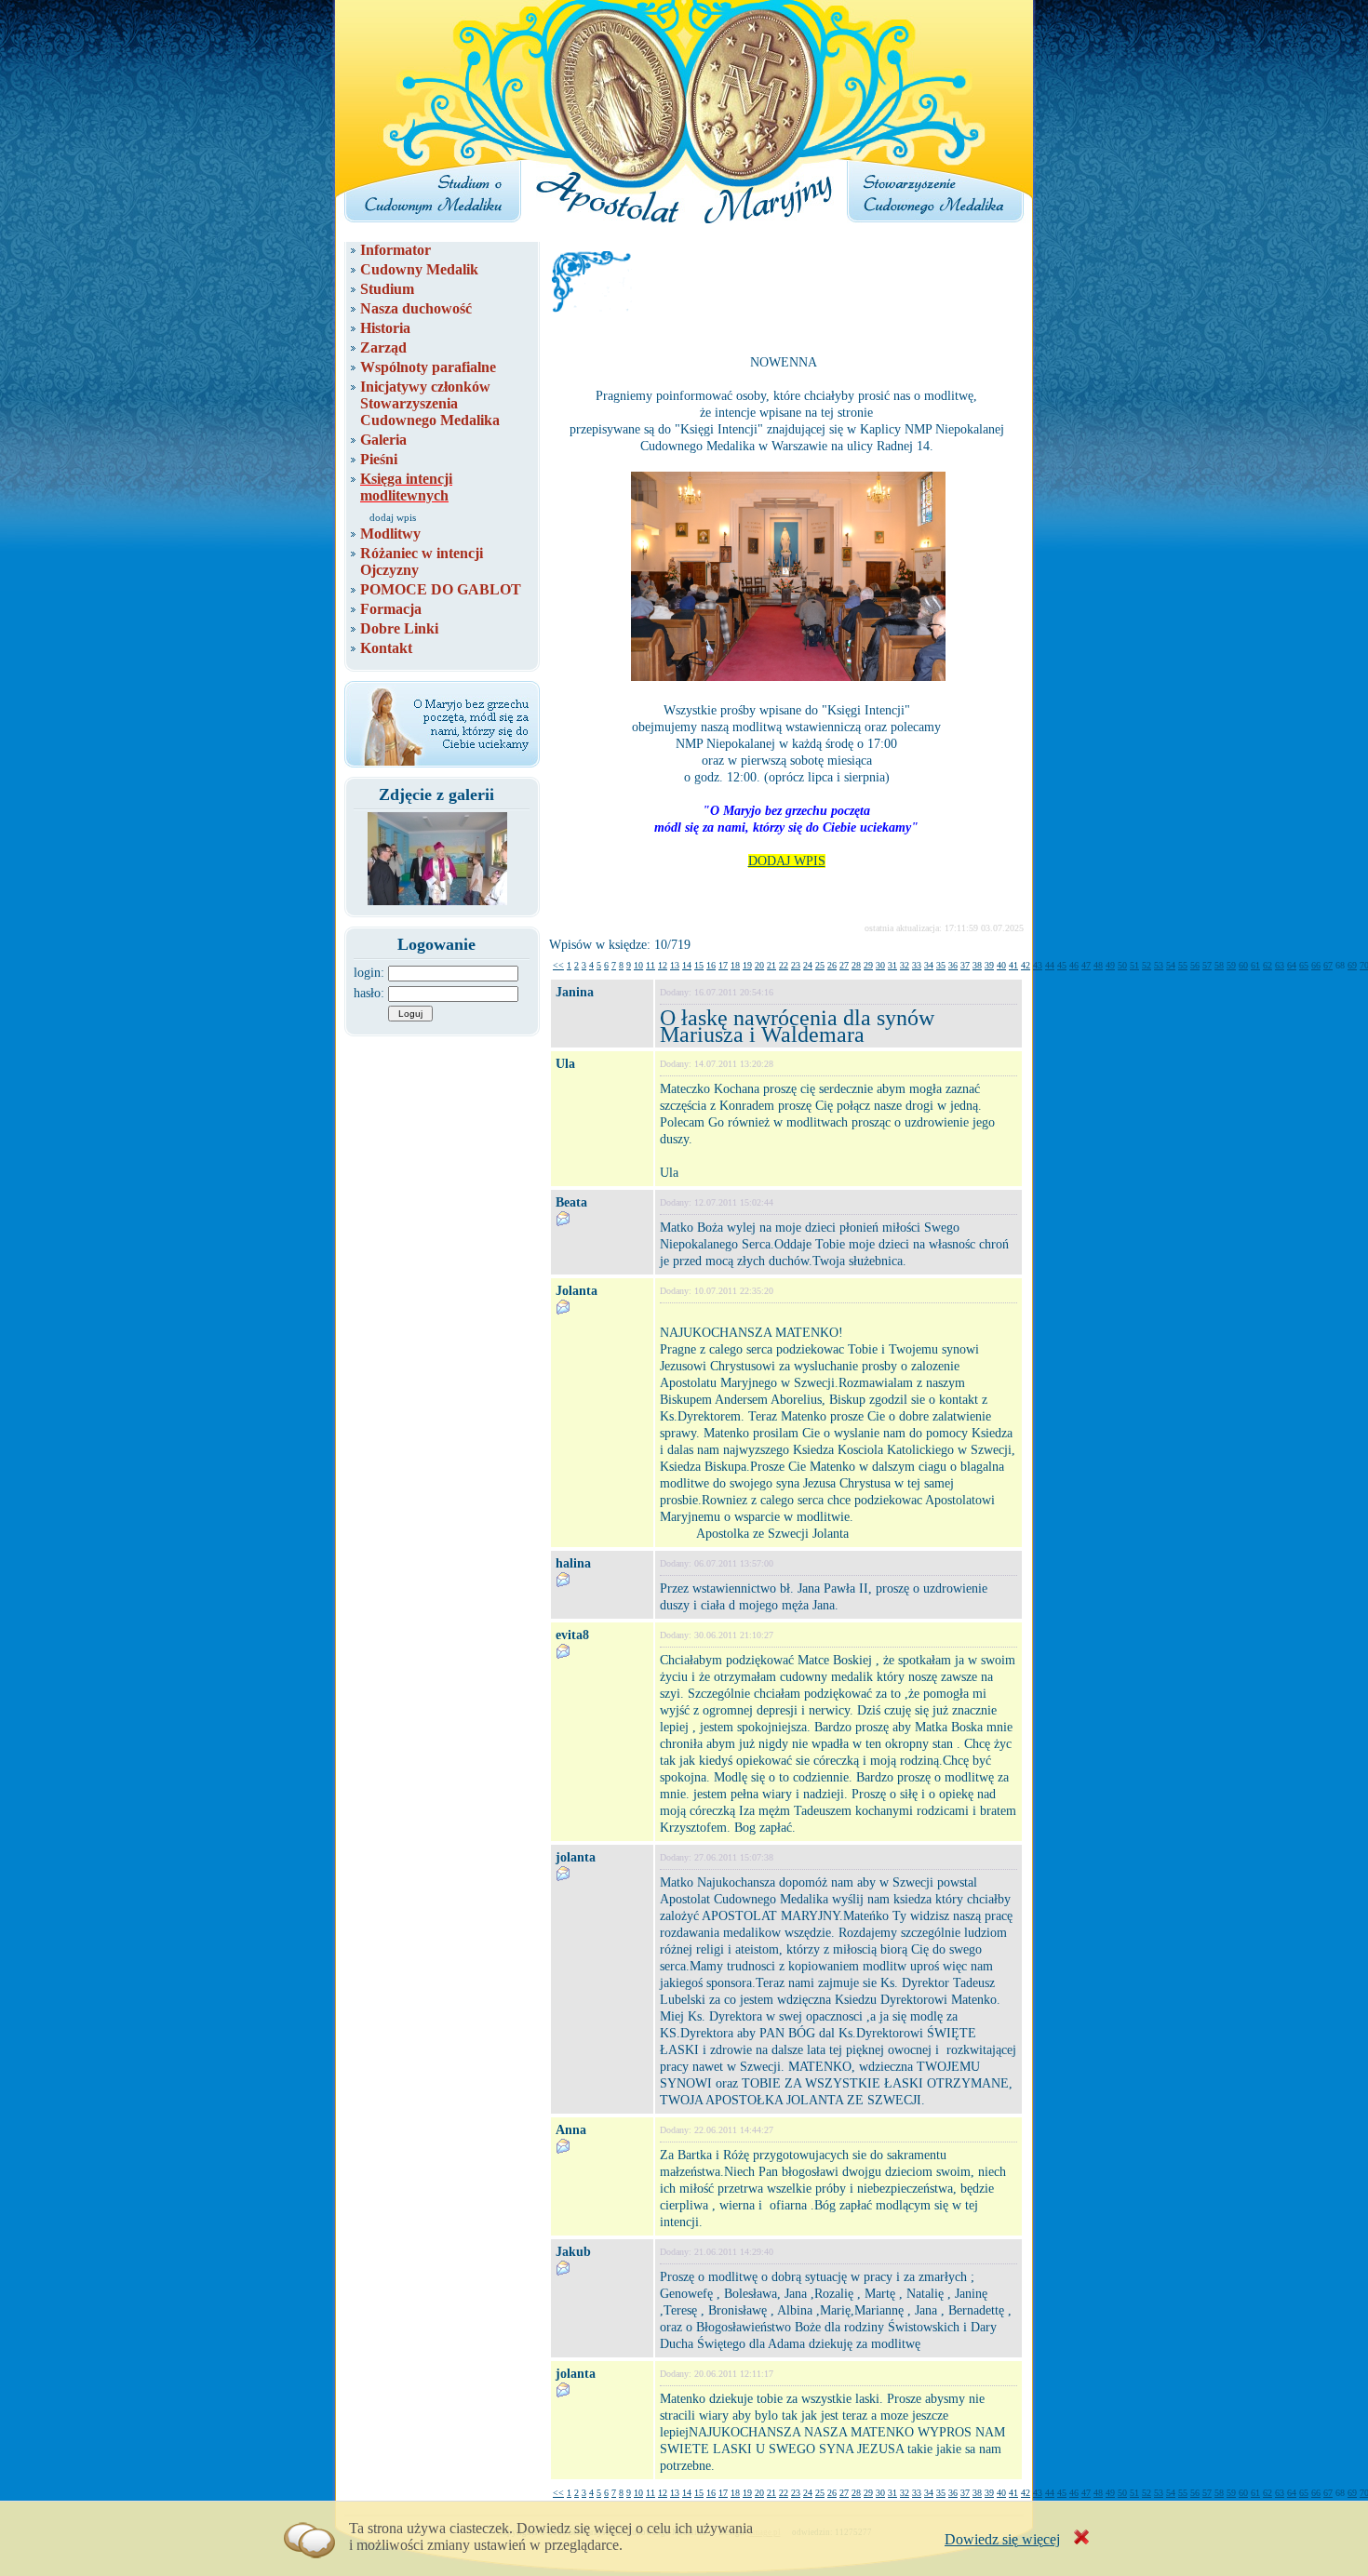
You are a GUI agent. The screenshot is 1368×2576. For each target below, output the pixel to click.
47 (1086, 965)
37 (965, 965)
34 (929, 965)
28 (856, 965)
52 (1147, 965)
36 (953, 965)
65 (1304, 965)
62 (1267, 965)
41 (1013, 965)
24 (808, 965)
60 (1243, 965)
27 (844, 965)
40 (1001, 965)
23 (796, 965)
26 (832, 965)
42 (1026, 965)
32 (905, 965)
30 (880, 965)
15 (699, 965)
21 (771, 965)
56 (1195, 965)
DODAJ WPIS (787, 861)
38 (977, 965)
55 (1183, 965)
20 (759, 965)
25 (820, 965)
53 (1159, 965)
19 (747, 965)
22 (784, 965)
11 (650, 965)
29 (868, 965)
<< (558, 965)
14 (687, 965)
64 (1292, 965)
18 (735, 965)
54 (1171, 965)
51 (1134, 965)
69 (1352, 965)
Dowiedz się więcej (1002, 2539)
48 (1098, 965)
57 (1207, 965)
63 (1280, 965)
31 (892, 965)
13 (675, 965)
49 (1110, 965)
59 (1231, 965)
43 (1038, 965)
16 (711, 965)
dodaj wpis (393, 517)
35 (941, 965)
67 (1328, 965)
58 (1219, 965)
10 (638, 965)
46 (1074, 965)
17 (723, 965)
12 (663, 965)
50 (1122, 965)
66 (1316, 965)
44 (1050, 965)
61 (1255, 965)
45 (1062, 965)
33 (917, 965)
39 (989, 965)
